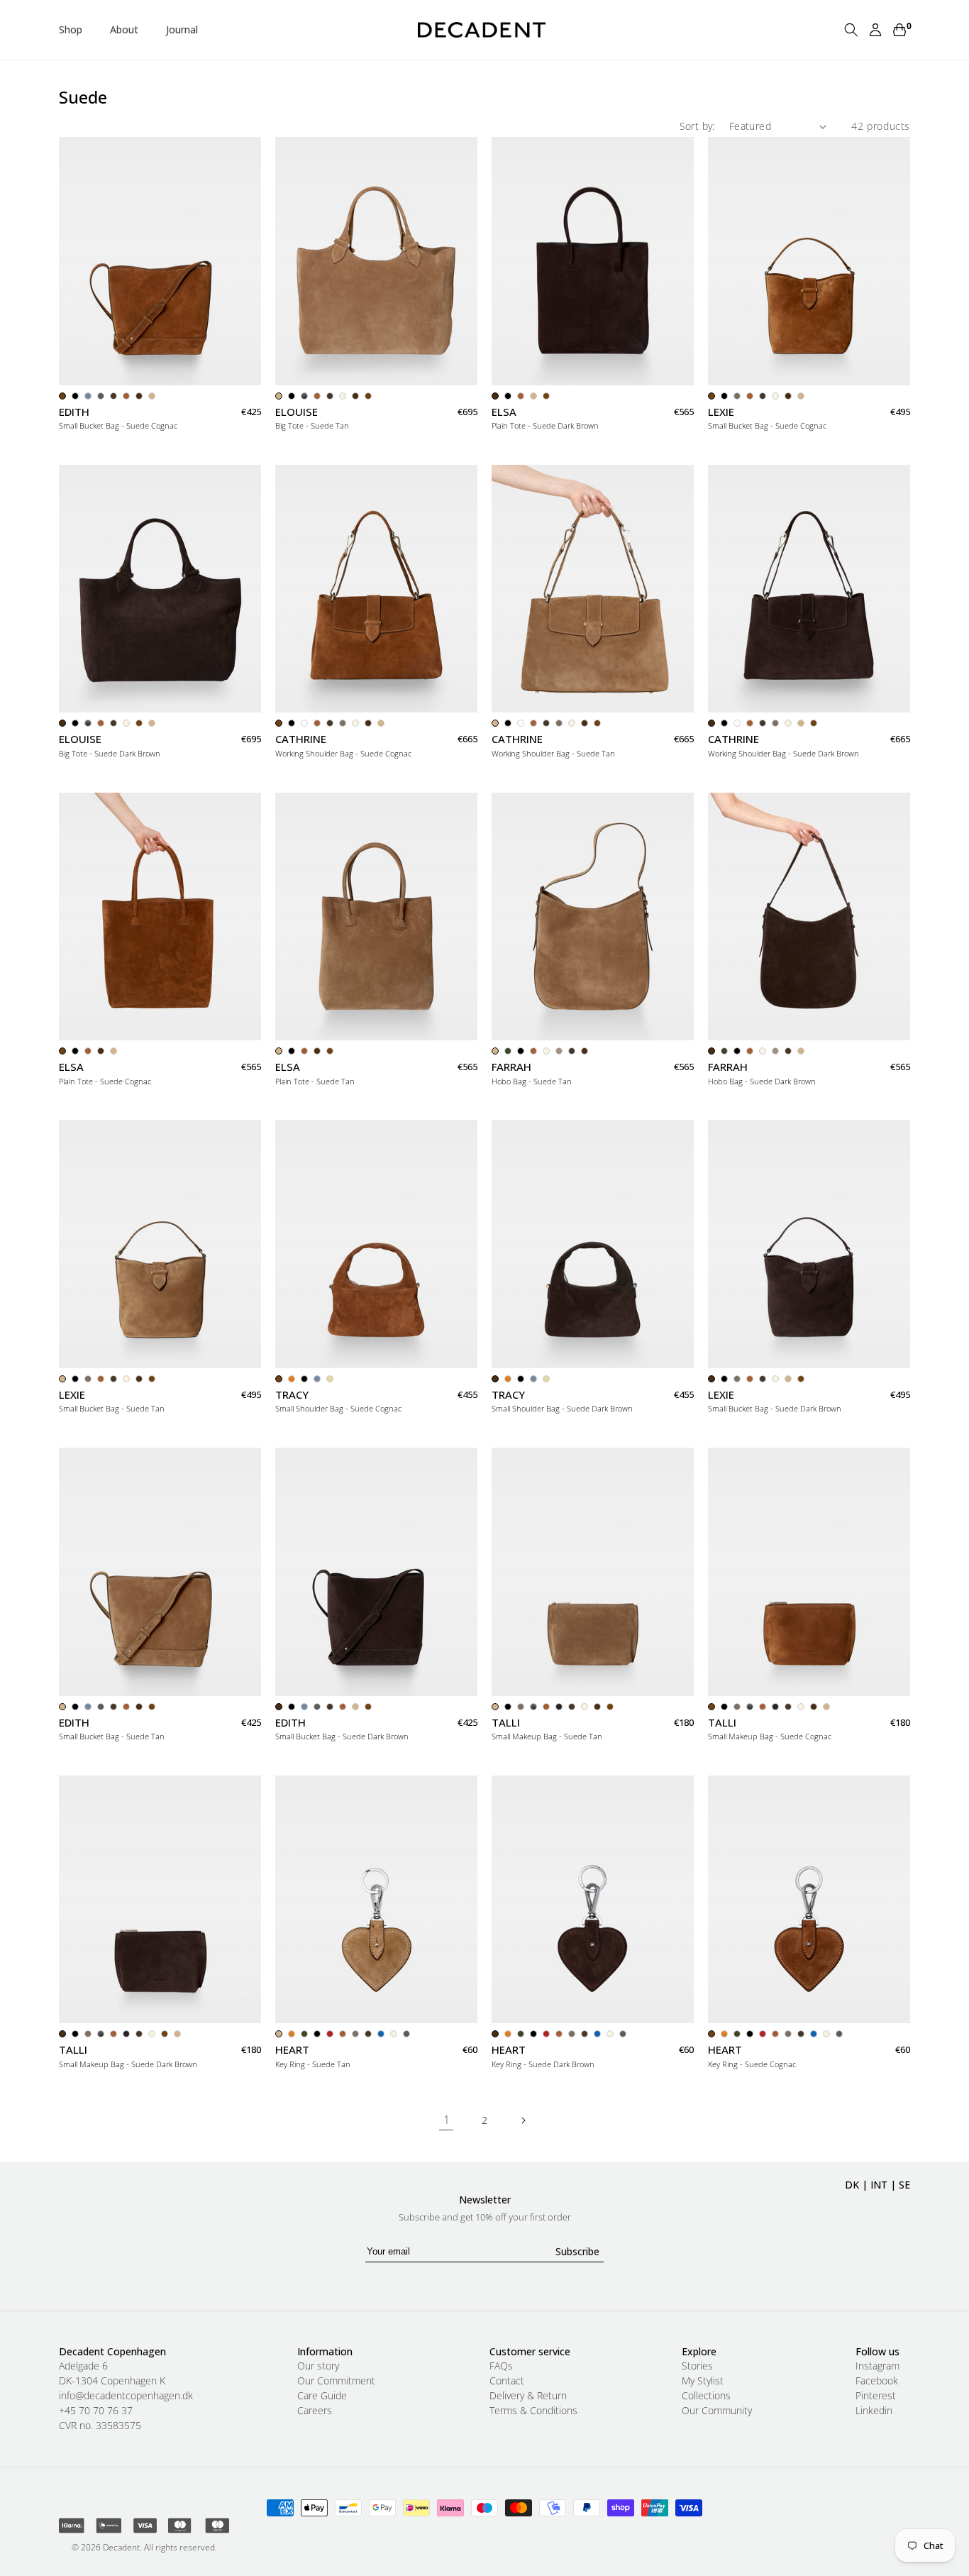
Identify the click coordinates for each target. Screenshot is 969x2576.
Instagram (877, 2366)
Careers (315, 2411)
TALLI (506, 1723)
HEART (292, 2050)
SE (904, 2185)
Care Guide (322, 2396)
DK (852, 2185)
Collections (706, 2396)
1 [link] (447, 2120)
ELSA (504, 412)
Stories (697, 2366)
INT (879, 2185)
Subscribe (577, 2251)
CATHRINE (301, 739)
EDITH (74, 412)
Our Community (717, 2411)
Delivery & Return (528, 2396)
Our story (318, 2366)
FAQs (501, 2366)
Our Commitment (336, 2381)
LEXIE (721, 412)
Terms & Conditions (533, 2411)
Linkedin (874, 2411)
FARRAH (511, 1067)
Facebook (877, 2381)
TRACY (292, 1395)
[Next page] (523, 2120)
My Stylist (703, 2381)
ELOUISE (297, 412)
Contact (507, 2381)
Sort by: (697, 126)
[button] (76, 30)
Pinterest (876, 2396)
